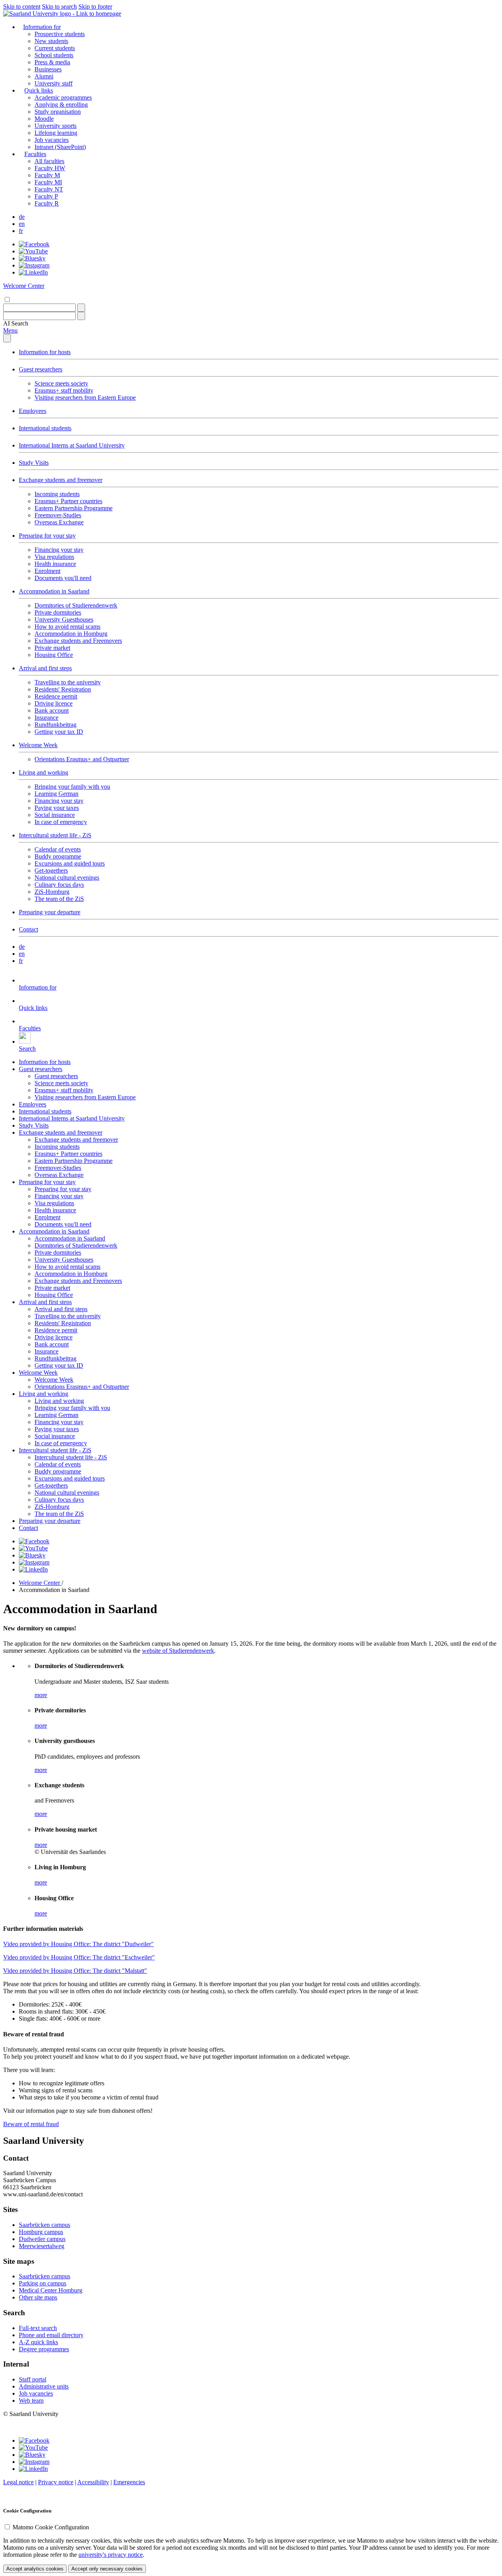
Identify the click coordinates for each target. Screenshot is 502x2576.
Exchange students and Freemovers (78, 641)
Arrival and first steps (45, 668)
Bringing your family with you (72, 787)
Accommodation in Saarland (54, 591)
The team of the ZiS (59, 899)
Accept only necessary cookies (107, 2569)
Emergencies (129, 2482)
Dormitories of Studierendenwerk (76, 605)
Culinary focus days (59, 885)
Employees (33, 411)
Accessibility (93, 2482)
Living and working (44, 772)
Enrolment (47, 571)
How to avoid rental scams (67, 627)
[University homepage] (62, 14)
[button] (16, 323)
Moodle (44, 119)
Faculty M (47, 175)
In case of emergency (61, 822)
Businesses (48, 69)
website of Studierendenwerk (178, 1651)
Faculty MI (48, 182)
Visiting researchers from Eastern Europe (85, 397)
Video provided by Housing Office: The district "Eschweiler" (79, 1957)
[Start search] (81, 308)
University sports (55, 126)
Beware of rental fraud (31, 2124)
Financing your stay (59, 550)
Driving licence (54, 703)
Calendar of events (58, 849)
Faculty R (47, 203)
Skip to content (22, 6)
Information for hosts (45, 352)
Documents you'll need (63, 578)
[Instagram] (34, 265)
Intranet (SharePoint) (60, 147)
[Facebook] (34, 244)
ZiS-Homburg (52, 892)
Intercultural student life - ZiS (55, 835)
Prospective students (60, 34)
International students (45, 428)
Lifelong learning (56, 133)
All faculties (49, 161)
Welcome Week (38, 745)
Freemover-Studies (58, 515)
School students (54, 55)
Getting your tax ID (59, 732)
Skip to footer (95, 6)
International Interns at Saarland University (72, 445)
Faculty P (46, 196)
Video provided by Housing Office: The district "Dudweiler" (78, 1944)
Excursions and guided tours (70, 863)
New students (51, 41)
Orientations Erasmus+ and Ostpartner (82, 759)
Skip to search (59, 6)
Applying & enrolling (61, 105)
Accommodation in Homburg (71, 634)
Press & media (52, 62)
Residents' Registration (63, 689)
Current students (55, 48)
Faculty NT (49, 189)
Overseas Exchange (59, 522)
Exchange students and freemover (61, 480)
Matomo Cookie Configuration (51, 2527)
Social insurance (55, 815)
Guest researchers (41, 369)
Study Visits (34, 463)
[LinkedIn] (33, 272)
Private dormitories (58, 612)
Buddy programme (58, 856)
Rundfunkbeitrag (55, 725)
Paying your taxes (57, 808)
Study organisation (58, 112)
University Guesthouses (64, 619)
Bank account (52, 710)
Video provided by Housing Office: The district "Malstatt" (75, 1971)
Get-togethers (51, 870)
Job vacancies (52, 140)
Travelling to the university (68, 682)
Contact (28, 929)
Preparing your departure (50, 912)
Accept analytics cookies (35, 2569)
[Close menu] (7, 338)
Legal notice (18, 2482)
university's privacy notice (111, 2555)
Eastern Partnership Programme (74, 508)
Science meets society (61, 383)
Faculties (35, 154)
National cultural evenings (67, 878)
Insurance (46, 718)
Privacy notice (56, 2482)
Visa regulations (54, 557)
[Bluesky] (32, 258)
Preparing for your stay (47, 536)
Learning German (56, 794)
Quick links (39, 90)
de (22, 217)
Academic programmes (63, 97)
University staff (54, 83)
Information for (42, 27)
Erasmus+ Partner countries (68, 501)
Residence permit (56, 696)
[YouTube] (33, 251)
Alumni (44, 76)
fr (21, 231)
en (22, 224)
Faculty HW (50, 168)
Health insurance (55, 564)
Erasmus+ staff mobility (64, 390)
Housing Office (54, 655)
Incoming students (57, 494)
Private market (52, 648)
